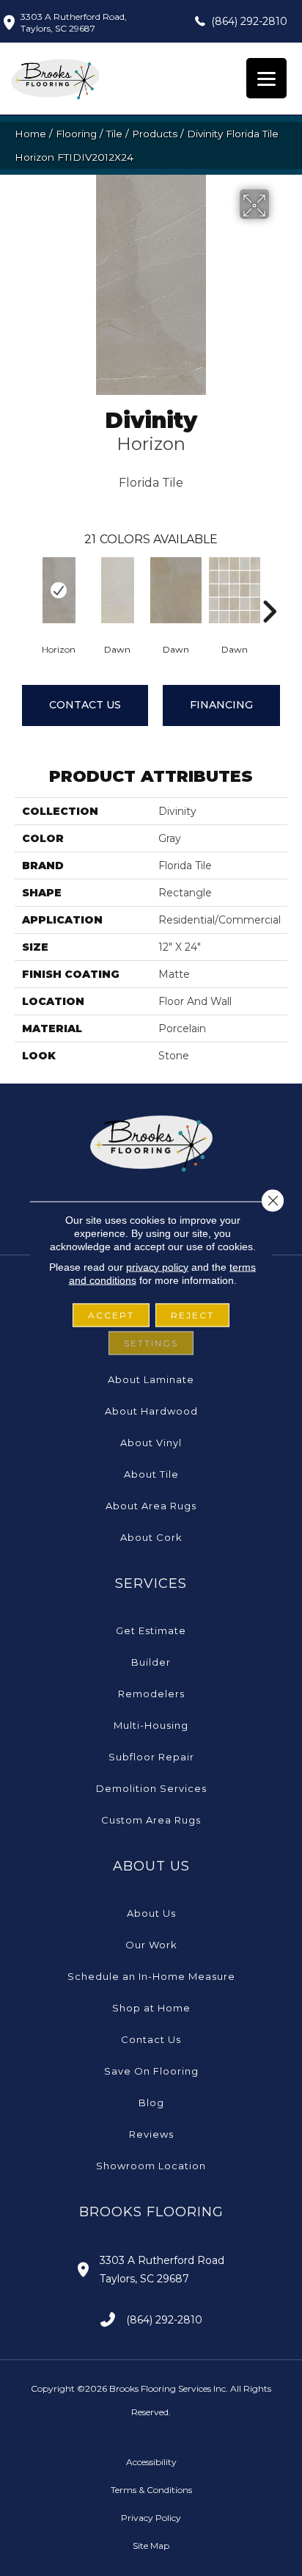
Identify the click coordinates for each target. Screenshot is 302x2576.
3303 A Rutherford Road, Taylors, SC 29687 (74, 22)
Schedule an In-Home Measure (151, 1976)
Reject (192, 1314)
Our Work (151, 1945)
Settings (151, 1342)
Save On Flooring (151, 2071)
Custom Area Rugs (151, 1820)
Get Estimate (151, 1630)
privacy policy (157, 1266)
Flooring (76, 134)
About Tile (151, 1474)
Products (155, 134)
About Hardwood (151, 1411)
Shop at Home (151, 2008)
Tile (114, 134)
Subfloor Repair (151, 1757)
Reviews (151, 2134)
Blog (151, 2102)
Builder (151, 1662)
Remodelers (151, 1694)
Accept (111, 1314)
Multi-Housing (151, 1725)
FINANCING (221, 705)
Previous (22, 589)
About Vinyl (151, 1443)
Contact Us (85, 705)
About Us (151, 1913)
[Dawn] (117, 590)
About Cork (151, 1537)
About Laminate (151, 1379)
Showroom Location (151, 2166)
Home (30, 134)
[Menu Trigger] (266, 78)
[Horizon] (59, 590)
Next (269, 589)
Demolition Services (151, 1788)
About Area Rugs (151, 1506)
